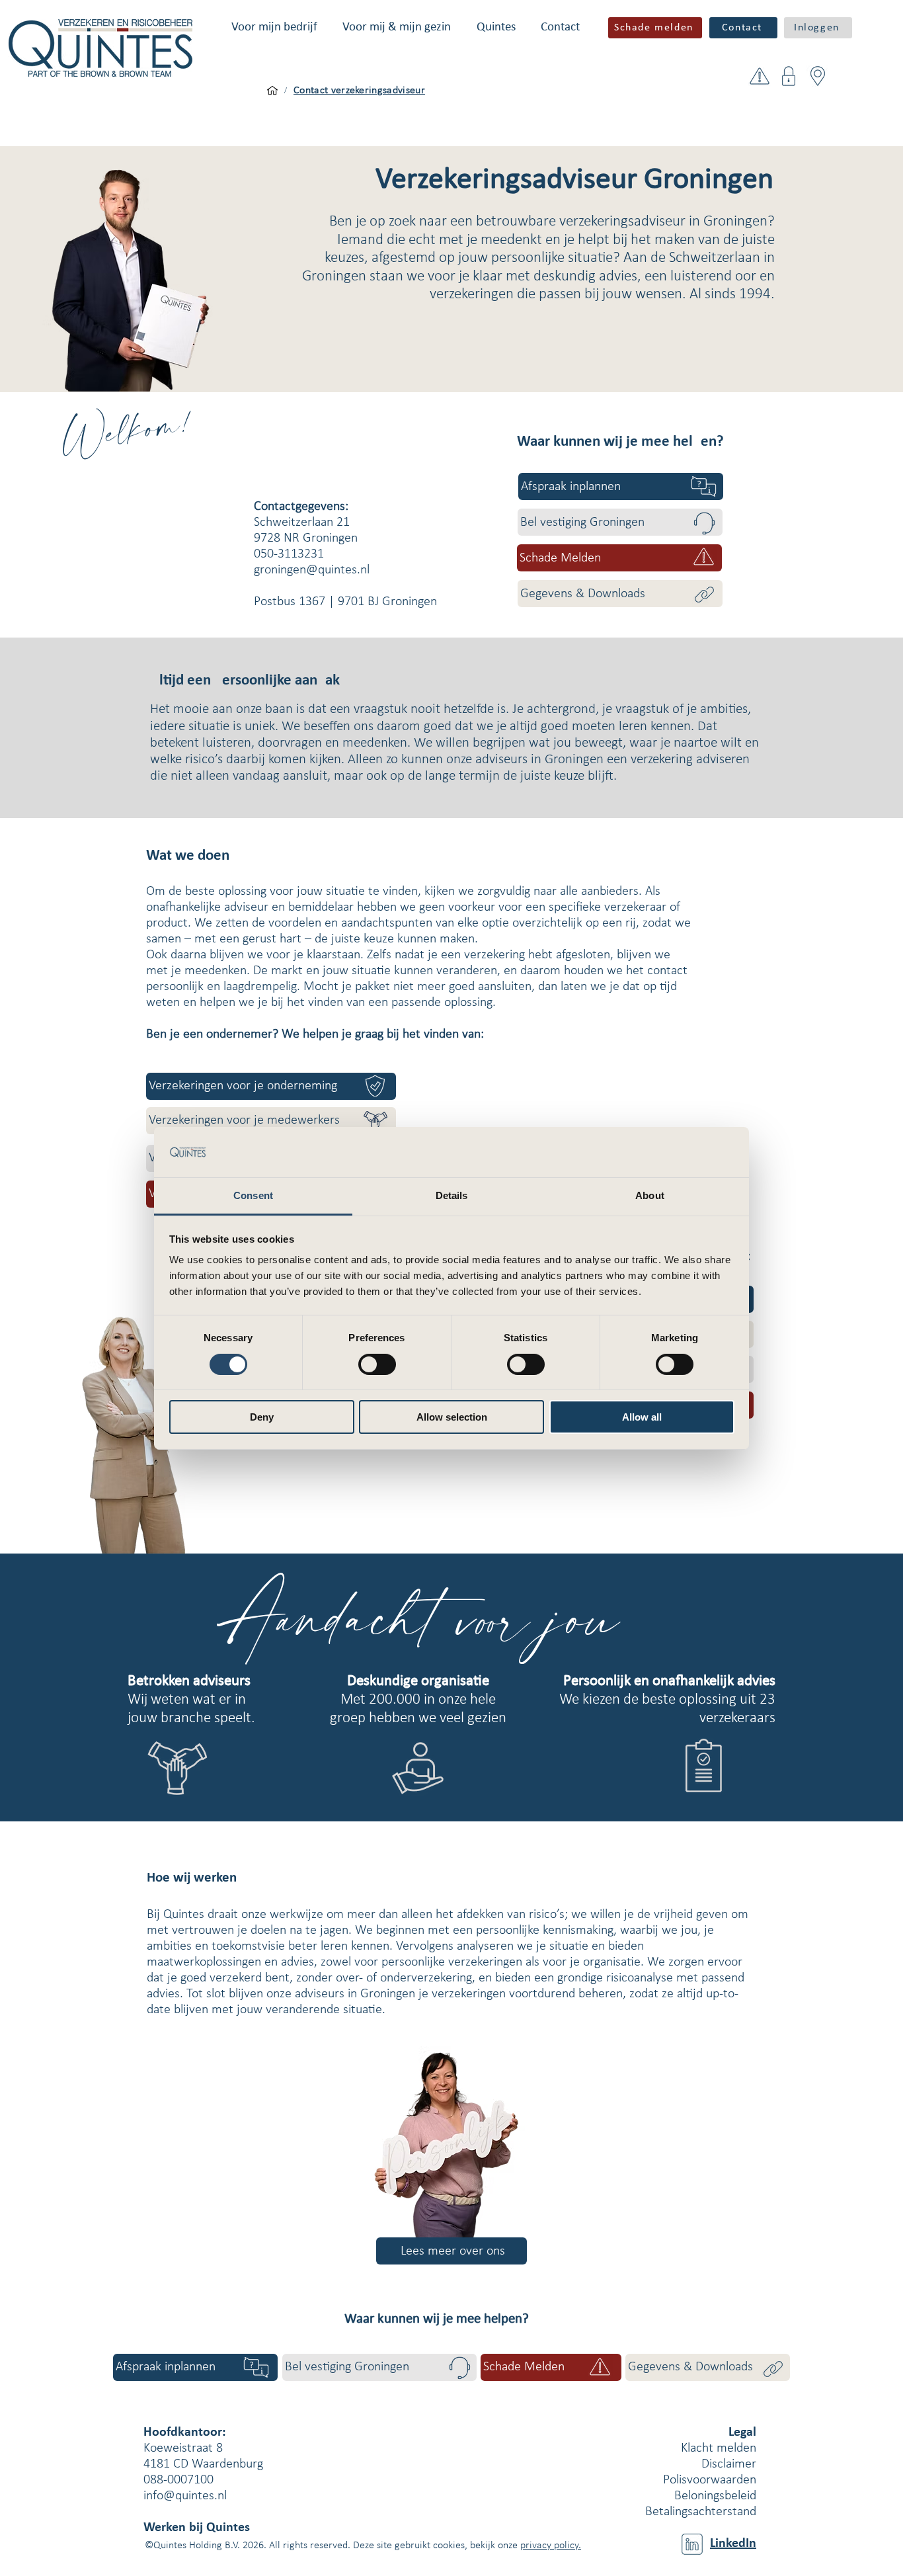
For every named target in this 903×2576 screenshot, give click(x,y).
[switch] (377, 1364)
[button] (274, 27)
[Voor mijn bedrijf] (272, 91)
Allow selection (452, 1417)
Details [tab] (452, 1195)
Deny (262, 1417)
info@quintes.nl (185, 2496)
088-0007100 (178, 2480)
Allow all (642, 1417)
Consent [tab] (253, 1195)
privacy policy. (551, 2546)
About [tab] (650, 1195)
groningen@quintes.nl (312, 570)
